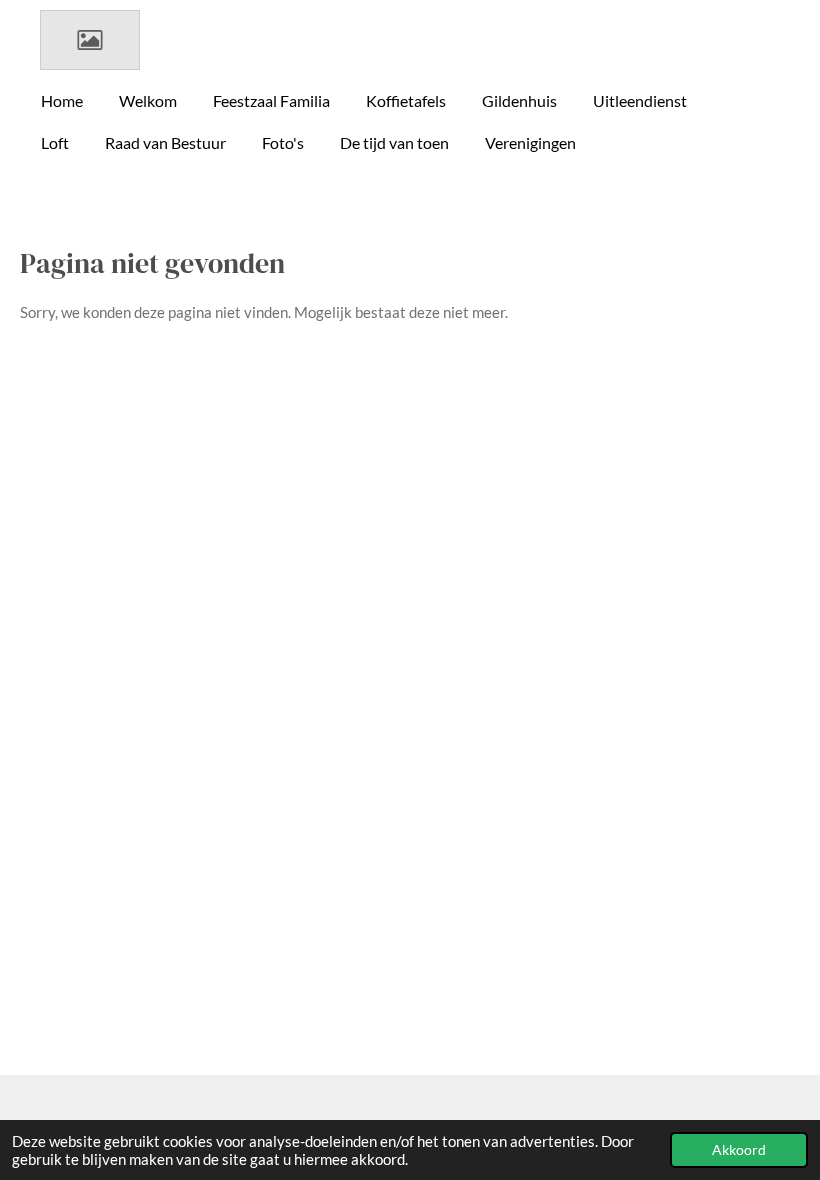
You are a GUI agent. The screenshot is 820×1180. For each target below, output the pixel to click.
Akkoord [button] (739, 1150)
